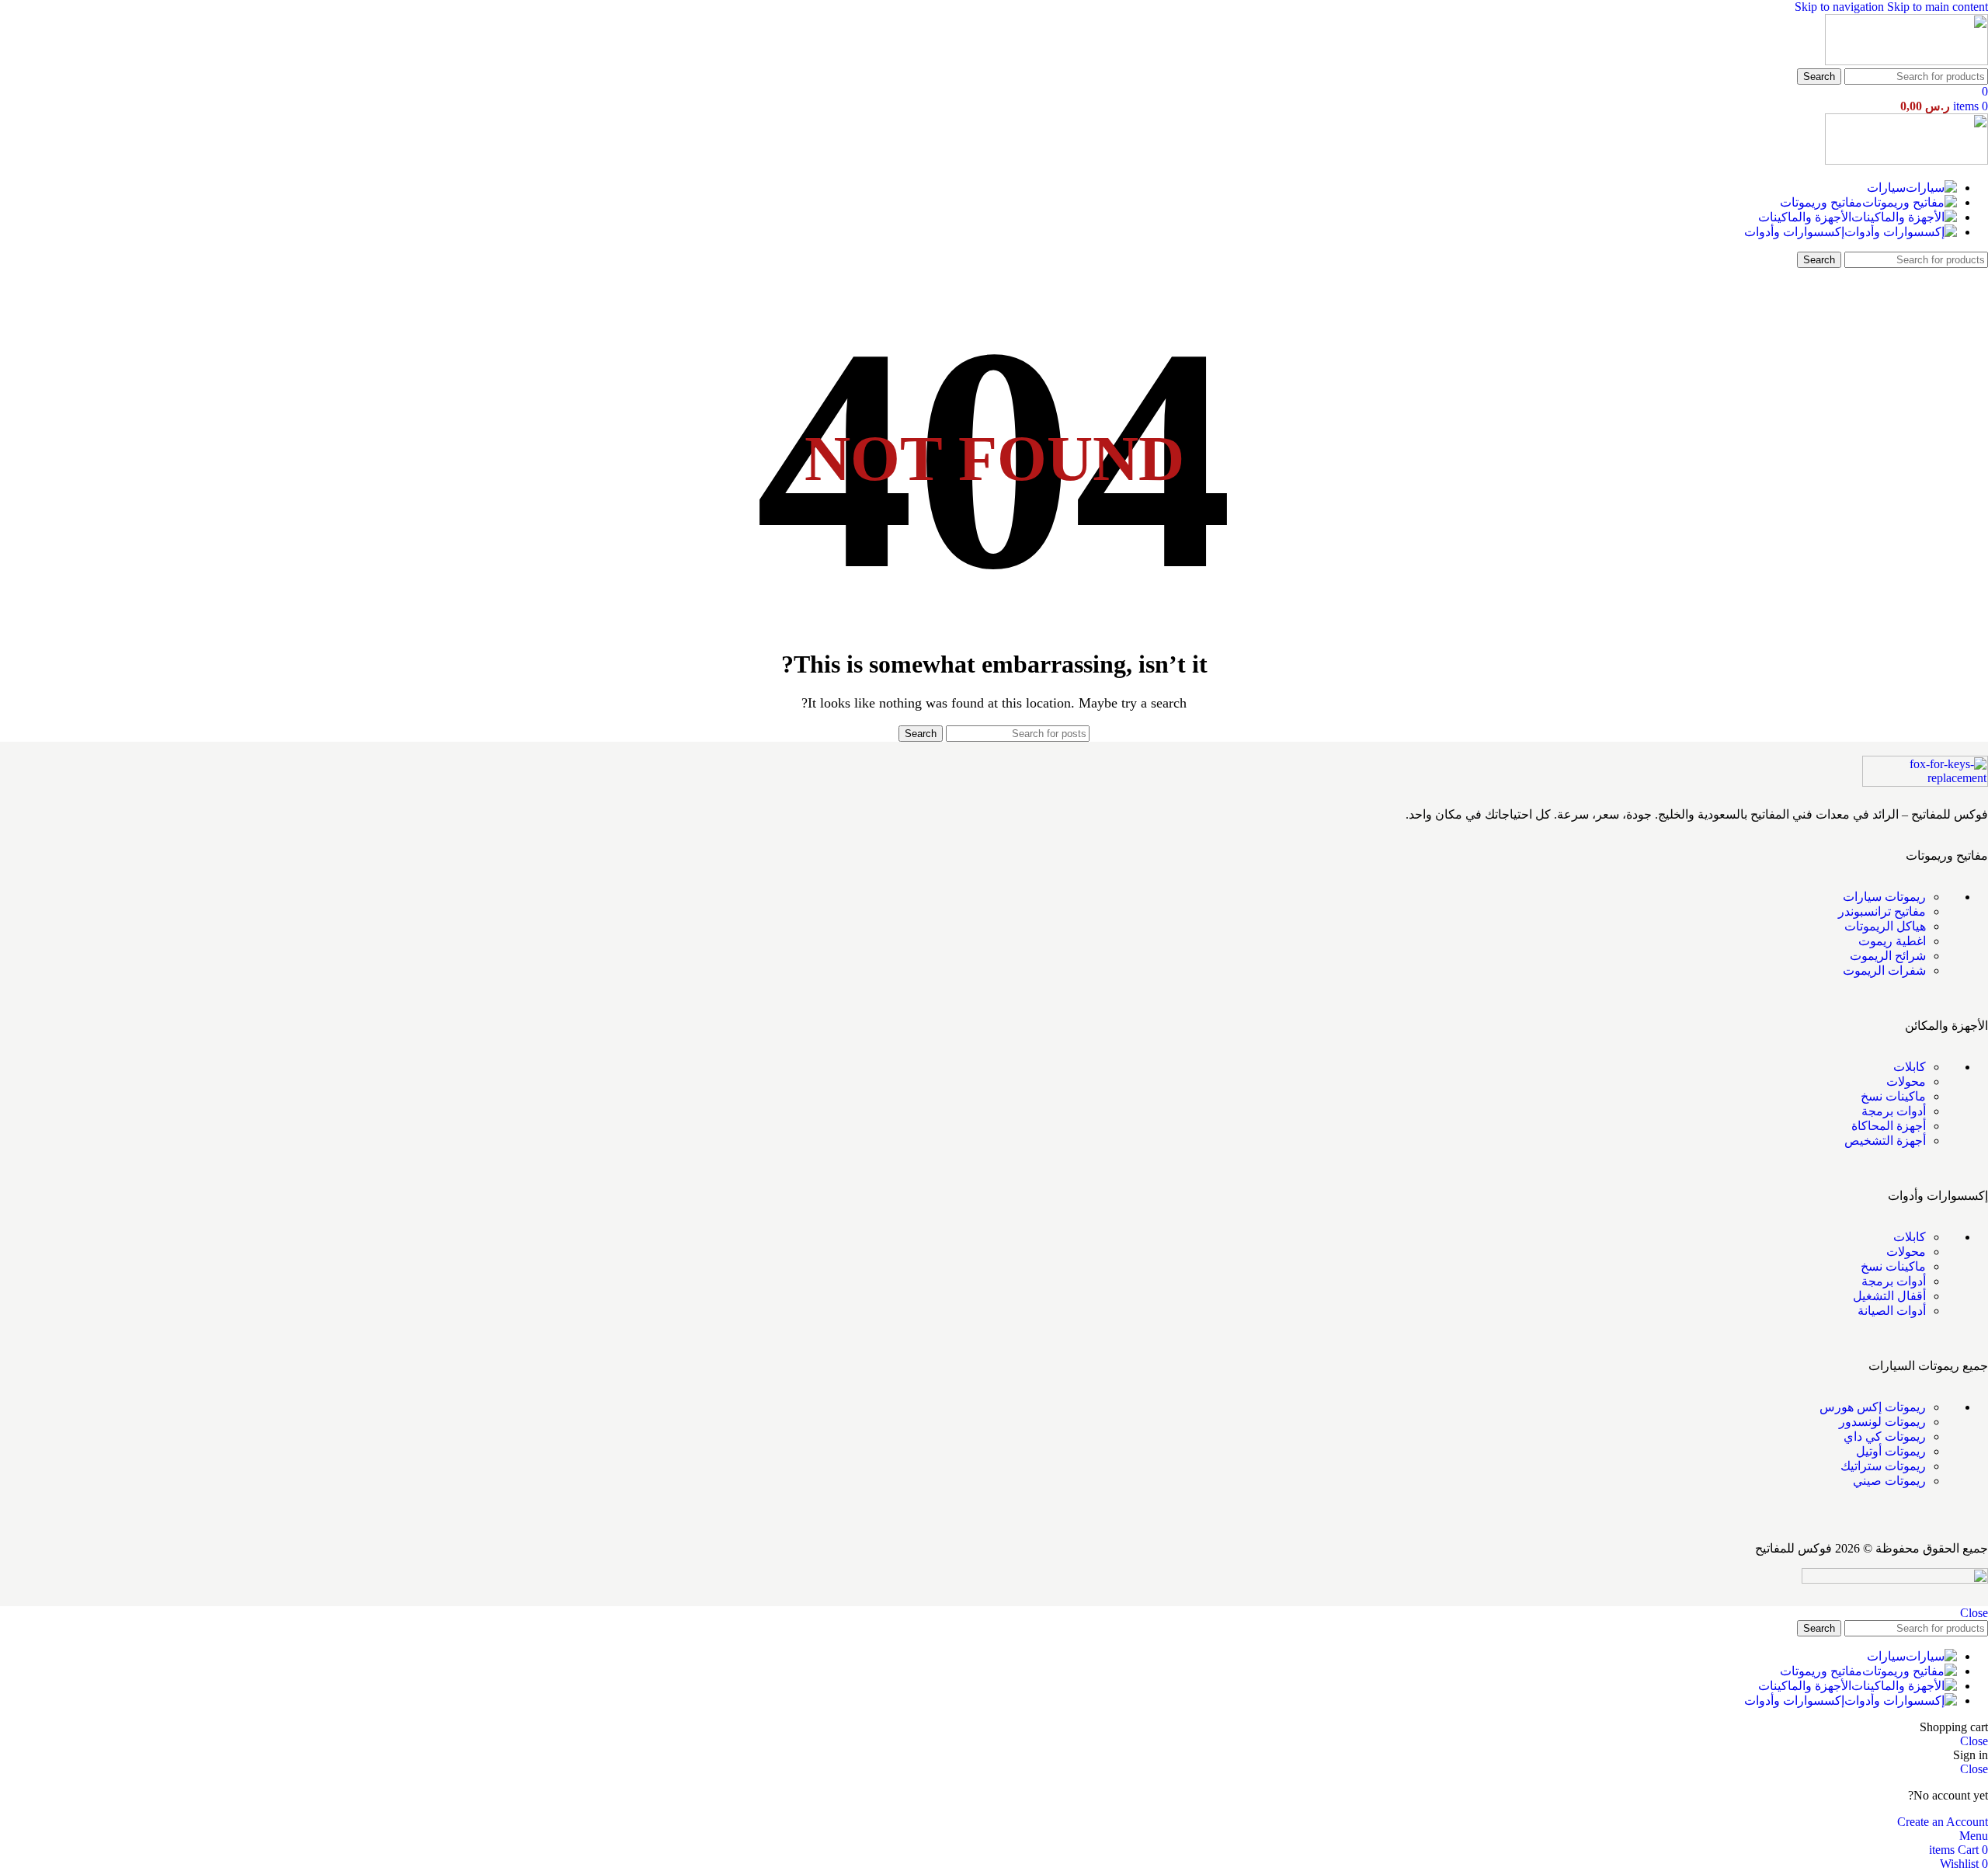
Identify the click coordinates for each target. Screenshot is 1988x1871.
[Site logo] (1906, 61)
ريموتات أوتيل (1891, 1451)
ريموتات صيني (1889, 1481)
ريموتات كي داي (1885, 1436)
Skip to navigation (1841, 7)
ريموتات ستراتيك (1883, 1466)
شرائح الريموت (1888, 956)
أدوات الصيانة (1892, 1311)
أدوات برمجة (1894, 1111)
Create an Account (1943, 1822)
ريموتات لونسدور (1882, 1422)
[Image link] (1925, 782)
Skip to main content (1938, 7)
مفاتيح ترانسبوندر (1882, 911)
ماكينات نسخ (1893, 1096)
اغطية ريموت (1892, 941)
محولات (1906, 1082)
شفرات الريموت (1884, 970)
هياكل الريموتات (1885, 926)
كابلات (1910, 1067)
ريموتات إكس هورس (1873, 1407)
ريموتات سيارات (1884, 897)
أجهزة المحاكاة (1889, 1126)
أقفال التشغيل (1889, 1296)
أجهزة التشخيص (1885, 1141)
